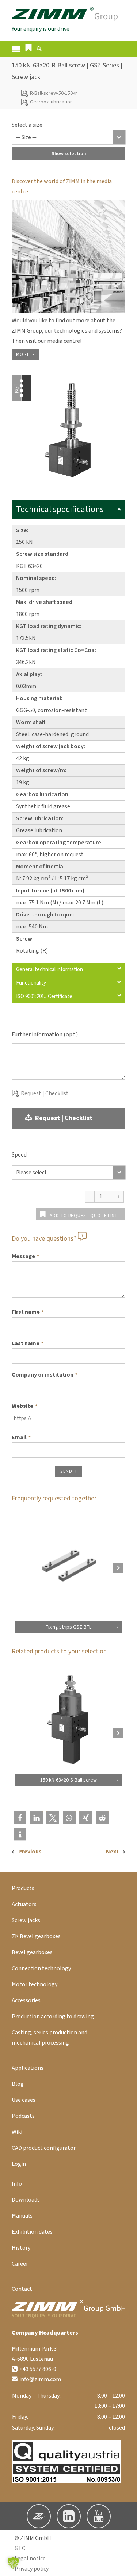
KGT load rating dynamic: (49, 626)
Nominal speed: (36, 578)
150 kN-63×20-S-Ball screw (68, 1780)
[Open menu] (16, 49)
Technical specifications (60, 509)
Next (112, 1851)
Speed (19, 1155)
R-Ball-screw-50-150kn (54, 93)
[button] (28, 47)
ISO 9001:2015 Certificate (44, 996)
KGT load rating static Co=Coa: (56, 650)
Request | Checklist (45, 1093)
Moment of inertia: (40, 867)
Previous (30, 1851)
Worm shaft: (31, 722)
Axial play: (29, 674)
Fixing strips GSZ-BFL (68, 1627)
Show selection (69, 154)
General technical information (50, 969)
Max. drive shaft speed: (45, 602)
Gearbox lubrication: (43, 794)
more (23, 354)
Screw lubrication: (40, 818)
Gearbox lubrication (51, 102)
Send (66, 1471)
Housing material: (39, 698)
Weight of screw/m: (41, 770)
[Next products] (118, 1568)
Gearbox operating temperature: (59, 843)
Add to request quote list (84, 1216)
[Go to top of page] (126, 2565)
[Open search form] (39, 50)
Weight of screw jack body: (51, 746)
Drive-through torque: (45, 915)
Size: (22, 530)
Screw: (25, 939)
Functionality (31, 983)
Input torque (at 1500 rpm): (51, 891)
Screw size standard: (43, 554)
